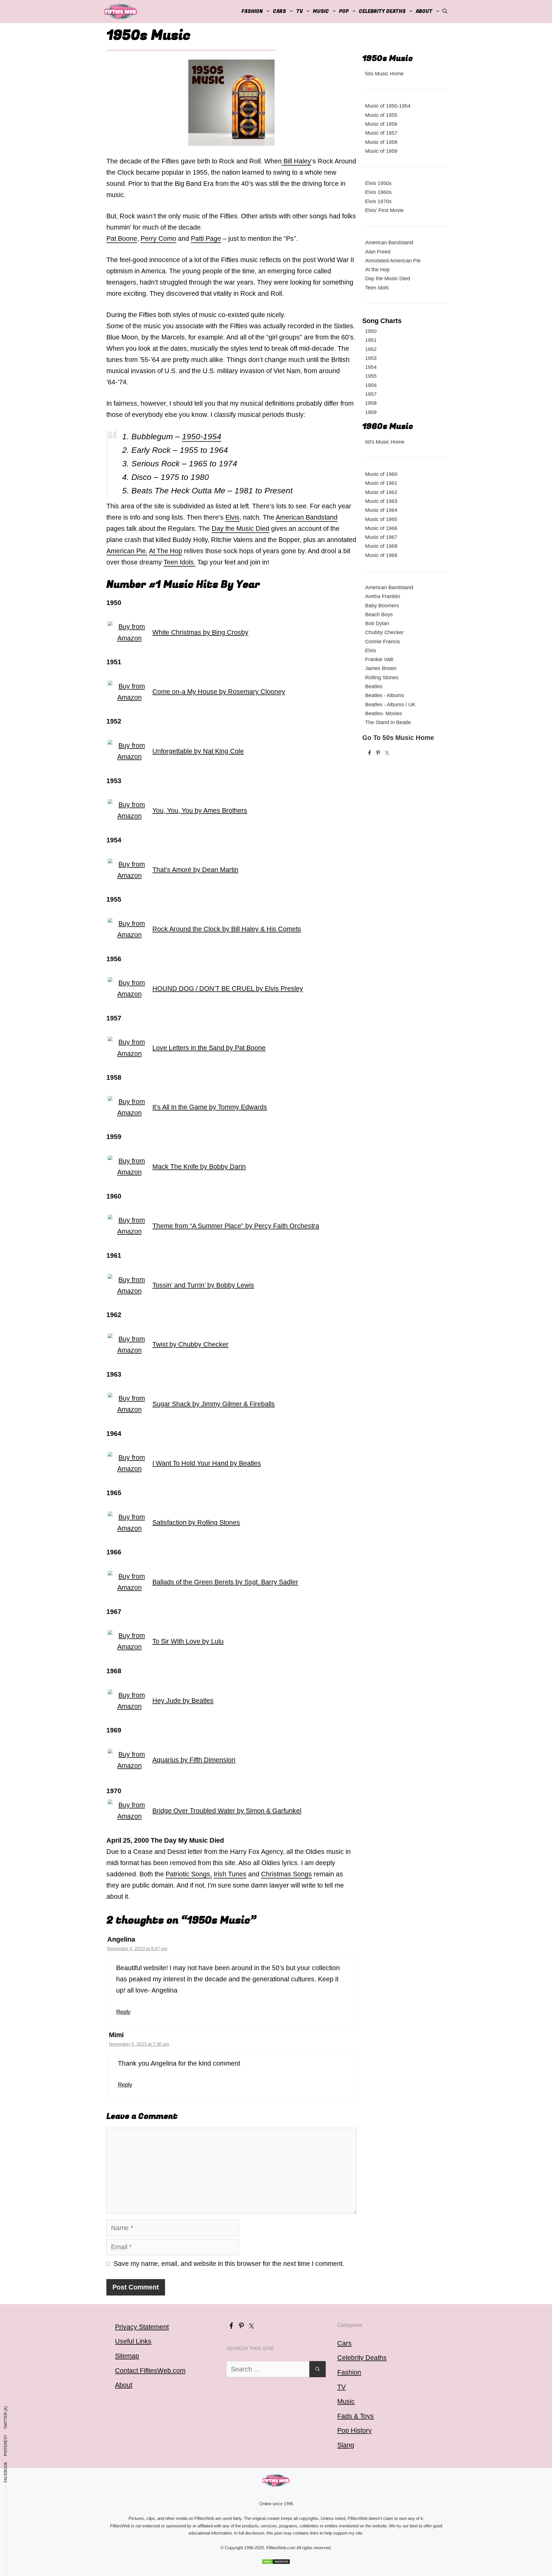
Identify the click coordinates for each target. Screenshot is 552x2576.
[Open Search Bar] (445, 12)
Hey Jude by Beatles (183, 1701)
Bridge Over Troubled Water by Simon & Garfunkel (227, 1811)
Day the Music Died (240, 528)
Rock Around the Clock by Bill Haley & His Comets (227, 929)
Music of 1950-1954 (388, 106)
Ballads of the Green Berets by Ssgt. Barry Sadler (225, 1582)
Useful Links (133, 2341)
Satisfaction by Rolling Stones (196, 1522)
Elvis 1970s (378, 201)
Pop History (354, 2430)
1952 (371, 349)
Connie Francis (383, 641)
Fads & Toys (355, 2416)
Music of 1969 (381, 555)
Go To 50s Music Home (398, 738)
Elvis (232, 517)
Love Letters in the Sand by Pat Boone (209, 1048)
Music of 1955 (381, 115)
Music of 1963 (381, 501)
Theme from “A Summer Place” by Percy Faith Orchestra (236, 1226)
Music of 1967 (381, 537)
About (424, 11)
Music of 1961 (381, 483)
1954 (371, 367)
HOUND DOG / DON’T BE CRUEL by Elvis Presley (228, 989)
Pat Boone (122, 238)
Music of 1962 (381, 492)
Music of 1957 (381, 133)
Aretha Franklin (383, 596)
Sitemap (127, 2356)
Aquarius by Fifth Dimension (194, 1760)
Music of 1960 (381, 474)
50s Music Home (384, 74)
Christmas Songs (286, 1874)
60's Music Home (385, 442)
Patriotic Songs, (189, 1874)
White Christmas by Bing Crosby (200, 632)
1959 (371, 412)
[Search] (318, 2369)
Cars (279, 11)
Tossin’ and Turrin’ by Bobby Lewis (203, 1285)
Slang (346, 2445)
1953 (371, 358)
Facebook (6, 2472)
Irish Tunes (230, 1874)
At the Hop (377, 269)
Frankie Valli (379, 659)
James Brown (381, 668)
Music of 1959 (381, 151)
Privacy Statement (142, 2327)
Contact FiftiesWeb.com (150, 2371)
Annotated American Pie (393, 261)
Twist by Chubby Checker (190, 1344)
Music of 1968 (381, 546)
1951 (371, 340)
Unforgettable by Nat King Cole (198, 751)
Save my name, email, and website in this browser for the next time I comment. (229, 2264)
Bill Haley (296, 161)
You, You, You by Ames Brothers (200, 810)
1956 (371, 385)
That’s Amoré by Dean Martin (195, 870)
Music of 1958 (381, 142)
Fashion (252, 11)
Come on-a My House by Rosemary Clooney (219, 692)
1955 (371, 376)
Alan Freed (378, 252)
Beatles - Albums (385, 695)
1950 (371, 331)
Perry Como (158, 238)
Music (321, 11)
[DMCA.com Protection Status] (276, 2562)
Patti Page (206, 238)
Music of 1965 (381, 519)
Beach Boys (379, 614)
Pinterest (6, 2445)
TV (341, 2387)
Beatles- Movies (384, 713)
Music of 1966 (381, 528)
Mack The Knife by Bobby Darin (199, 1167)
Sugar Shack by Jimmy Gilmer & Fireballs (214, 1404)
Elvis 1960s (378, 192)
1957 (371, 394)
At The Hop (166, 551)
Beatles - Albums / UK (390, 704)
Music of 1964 (381, 510)
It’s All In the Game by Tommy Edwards (210, 1107)
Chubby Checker (384, 632)
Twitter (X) (6, 2418)
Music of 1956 (381, 124)
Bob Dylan (377, 623)
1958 (371, 403)
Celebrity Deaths (382, 11)
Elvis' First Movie (384, 210)
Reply (123, 2012)
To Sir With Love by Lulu (188, 1641)
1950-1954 (202, 437)
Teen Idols (179, 562)
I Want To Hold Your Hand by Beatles (207, 1463)
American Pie (126, 551)
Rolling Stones (382, 677)
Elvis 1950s (378, 183)
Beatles (374, 686)
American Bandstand (307, 517)
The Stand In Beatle (388, 722)
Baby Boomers (382, 605)
